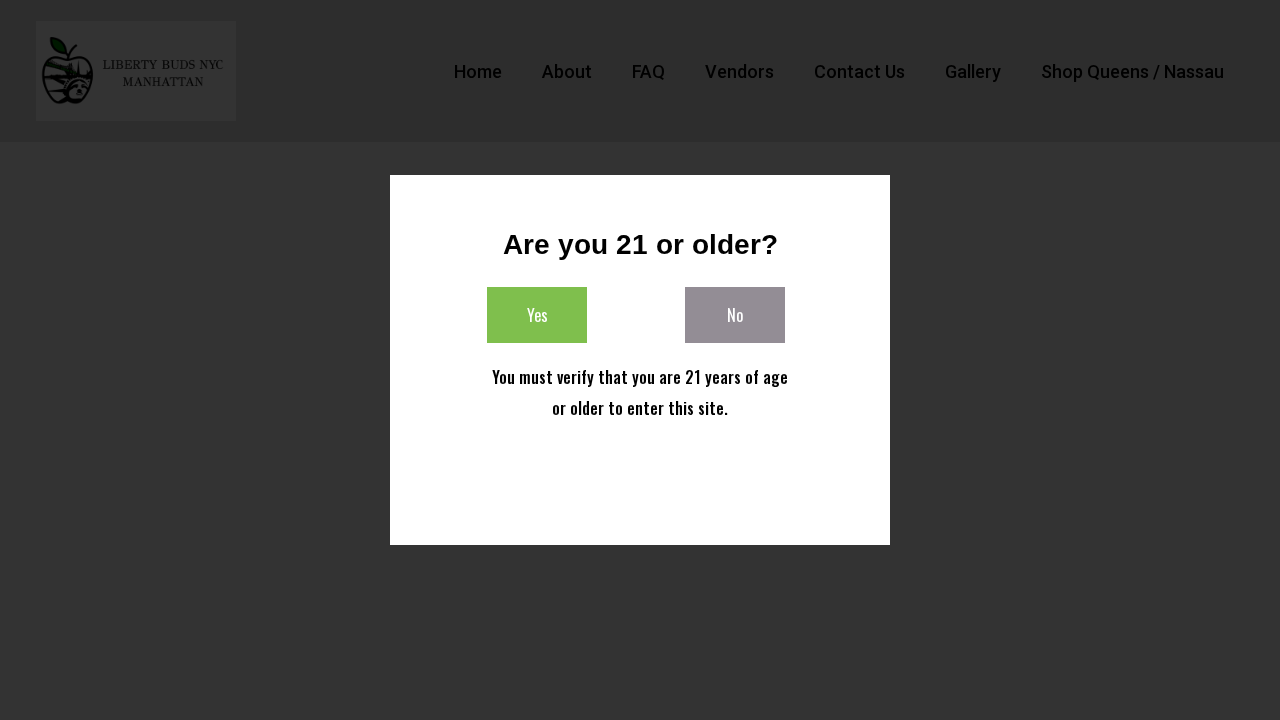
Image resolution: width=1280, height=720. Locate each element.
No (735, 315)
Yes (537, 315)
